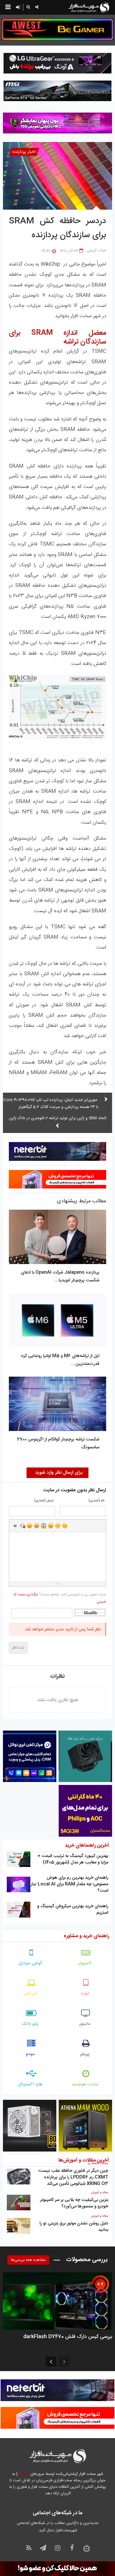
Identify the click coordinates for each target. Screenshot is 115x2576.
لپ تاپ (30, 1994)
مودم (30, 2054)
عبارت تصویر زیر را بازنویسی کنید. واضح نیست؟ (60, 1598)
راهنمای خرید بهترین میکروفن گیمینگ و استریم (73, 1909)
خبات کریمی (96, 250)
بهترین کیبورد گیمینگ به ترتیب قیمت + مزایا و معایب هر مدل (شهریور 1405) (73, 1859)
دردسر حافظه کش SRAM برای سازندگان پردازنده (57, 228)
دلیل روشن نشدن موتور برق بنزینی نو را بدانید (74, 2227)
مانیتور (85, 2024)
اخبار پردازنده (24, 152)
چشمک (65, 1526)
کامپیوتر (85, 1963)
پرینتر (85, 2054)
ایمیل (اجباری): (43, 1501)
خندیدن (29, 1526)
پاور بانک (30, 2024)
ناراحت (58, 1526)
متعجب (44, 1526)
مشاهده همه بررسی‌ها (28, 2260)
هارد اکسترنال (30, 2084)
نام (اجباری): (96, 1501)
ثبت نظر (18, 1648)
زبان (51, 1526)
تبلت (85, 1994)
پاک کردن (22, 1526)
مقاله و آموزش (100, 2193)
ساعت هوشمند (85, 2084)
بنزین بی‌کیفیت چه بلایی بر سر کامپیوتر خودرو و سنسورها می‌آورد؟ (74, 2203)
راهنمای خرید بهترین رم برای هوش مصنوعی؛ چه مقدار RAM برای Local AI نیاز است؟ (69, 1884)
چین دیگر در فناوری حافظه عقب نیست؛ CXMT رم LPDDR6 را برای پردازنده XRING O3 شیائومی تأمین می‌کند (73, 2177)
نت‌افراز (23, 2474)
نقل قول (15, 1526)
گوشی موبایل (30, 1963)
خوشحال (37, 1526)
